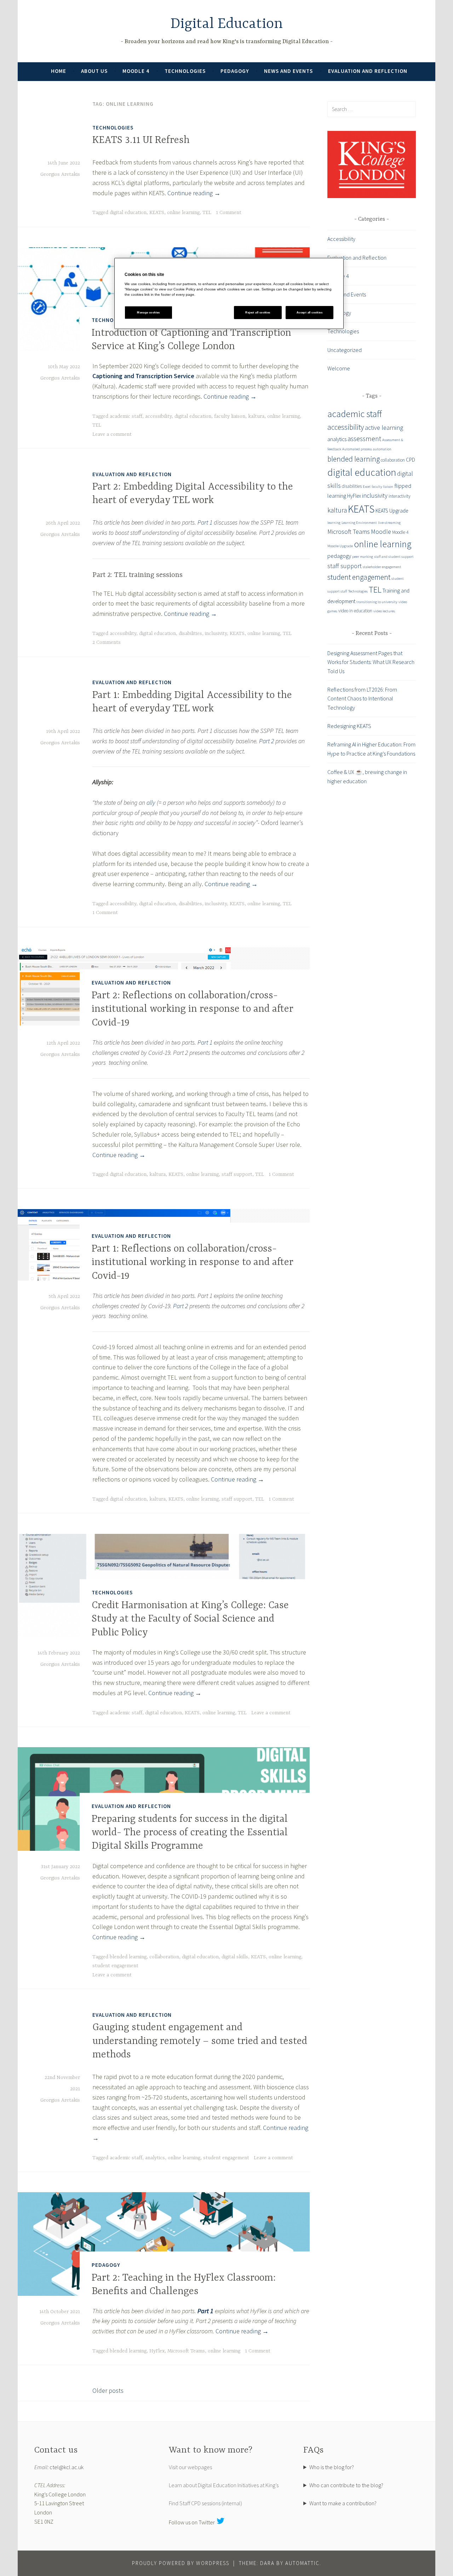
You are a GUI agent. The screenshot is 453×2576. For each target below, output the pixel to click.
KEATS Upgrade (392, 511)
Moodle (381, 532)
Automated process (357, 449)
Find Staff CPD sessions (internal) (205, 2503)
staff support (237, 1174)
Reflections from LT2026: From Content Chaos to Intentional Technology (362, 698)
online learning (183, 213)
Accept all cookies (309, 313)
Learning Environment (359, 523)
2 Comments (107, 642)
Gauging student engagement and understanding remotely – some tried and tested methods (200, 2041)
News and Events (288, 71)
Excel (367, 487)
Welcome (339, 368)
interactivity (400, 496)
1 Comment (229, 213)
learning (334, 523)
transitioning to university (377, 602)
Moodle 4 (136, 71)
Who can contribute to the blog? (346, 2485)
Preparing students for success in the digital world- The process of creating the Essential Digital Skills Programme (190, 1833)
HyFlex (157, 2351)
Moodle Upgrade (340, 546)
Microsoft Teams (186, 2351)
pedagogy (339, 556)
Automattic (302, 2563)
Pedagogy (235, 71)
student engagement (115, 1966)
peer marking (363, 557)
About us (94, 71)
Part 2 (266, 741)
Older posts (108, 2390)
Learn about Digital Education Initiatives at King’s (224, 2485)
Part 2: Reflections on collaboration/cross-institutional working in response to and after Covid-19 (193, 1009)
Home (59, 71)
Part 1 (205, 522)
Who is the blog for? (332, 2467)
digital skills (235, 1957)
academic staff (126, 416)
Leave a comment (112, 434)
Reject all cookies (258, 313)
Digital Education (227, 24)
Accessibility (341, 239)
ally (151, 802)
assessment (364, 439)
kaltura (256, 416)
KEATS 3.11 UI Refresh (141, 140)
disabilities (190, 634)
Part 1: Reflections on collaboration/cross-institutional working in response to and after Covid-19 (193, 1263)
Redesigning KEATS (349, 726)
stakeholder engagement (382, 567)
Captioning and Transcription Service (143, 376)
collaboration (164, 1957)
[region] (229, 293)
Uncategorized (345, 350)
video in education (355, 611)
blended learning (128, 1957)
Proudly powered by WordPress (181, 2563)
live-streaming (389, 523)
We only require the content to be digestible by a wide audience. (360, 2486)
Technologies (185, 71)
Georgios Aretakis (60, 174)
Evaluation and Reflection (368, 71)
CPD (411, 460)
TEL (207, 213)
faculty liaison (230, 416)
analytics (155, 2158)
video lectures (384, 611)
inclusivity (216, 634)
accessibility (158, 416)
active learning (384, 428)
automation (382, 449)
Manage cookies (148, 313)
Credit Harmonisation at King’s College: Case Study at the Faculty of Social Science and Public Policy (190, 1619)
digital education (128, 213)
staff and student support (394, 557)
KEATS (157, 213)
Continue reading (194, 193)
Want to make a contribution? (343, 2503)
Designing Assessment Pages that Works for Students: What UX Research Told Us (371, 662)
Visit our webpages (190, 2467)
